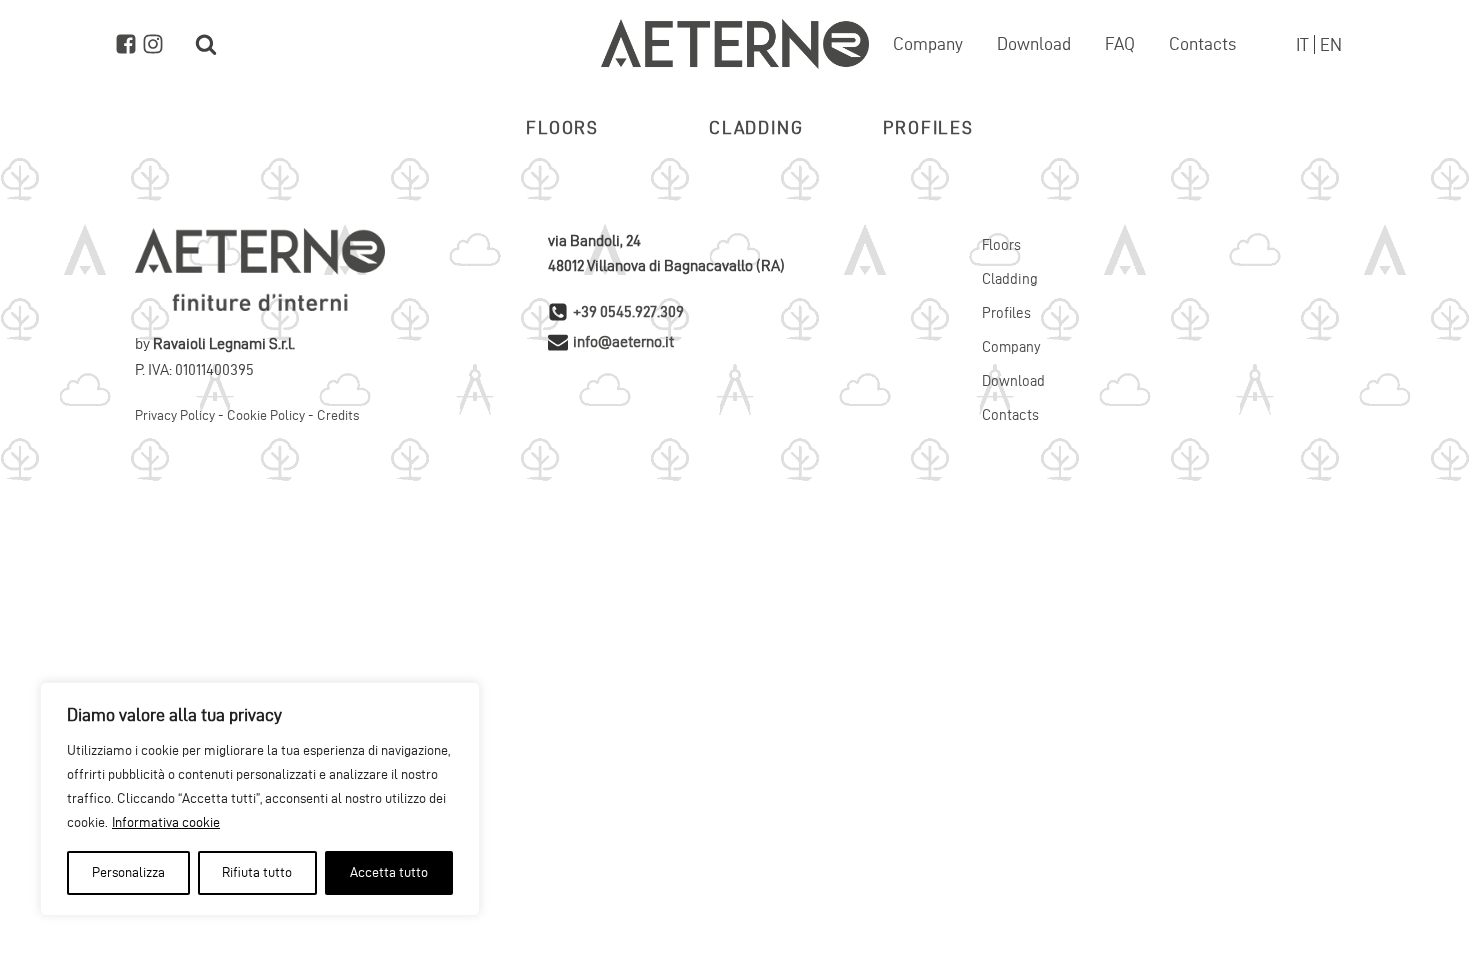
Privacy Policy (175, 415)
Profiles (1006, 313)
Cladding (756, 127)
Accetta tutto (389, 872)
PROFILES (928, 127)
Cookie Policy (266, 415)
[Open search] (206, 44)
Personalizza (128, 872)
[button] (562, 128)
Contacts (1202, 43)
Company (928, 43)
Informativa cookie (166, 822)
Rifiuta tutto (257, 872)
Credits (338, 415)
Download (1034, 43)
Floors (1001, 245)
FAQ (1120, 43)
